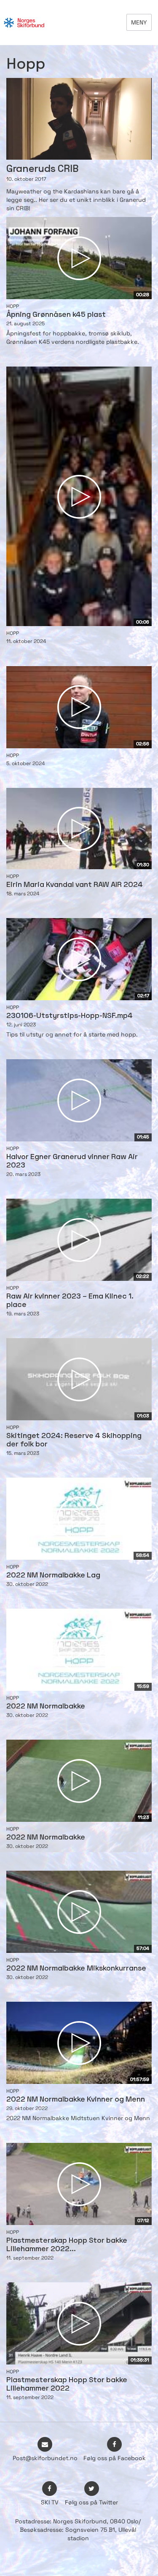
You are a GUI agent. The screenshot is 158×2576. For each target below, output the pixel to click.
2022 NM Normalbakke (46, 1707)
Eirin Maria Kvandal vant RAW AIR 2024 (75, 885)
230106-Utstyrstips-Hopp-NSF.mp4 (70, 1016)
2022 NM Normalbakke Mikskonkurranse (76, 1969)
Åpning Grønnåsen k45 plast (56, 315)
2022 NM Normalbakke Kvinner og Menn (76, 2100)
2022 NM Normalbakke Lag (53, 1576)
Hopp (13, 306)
